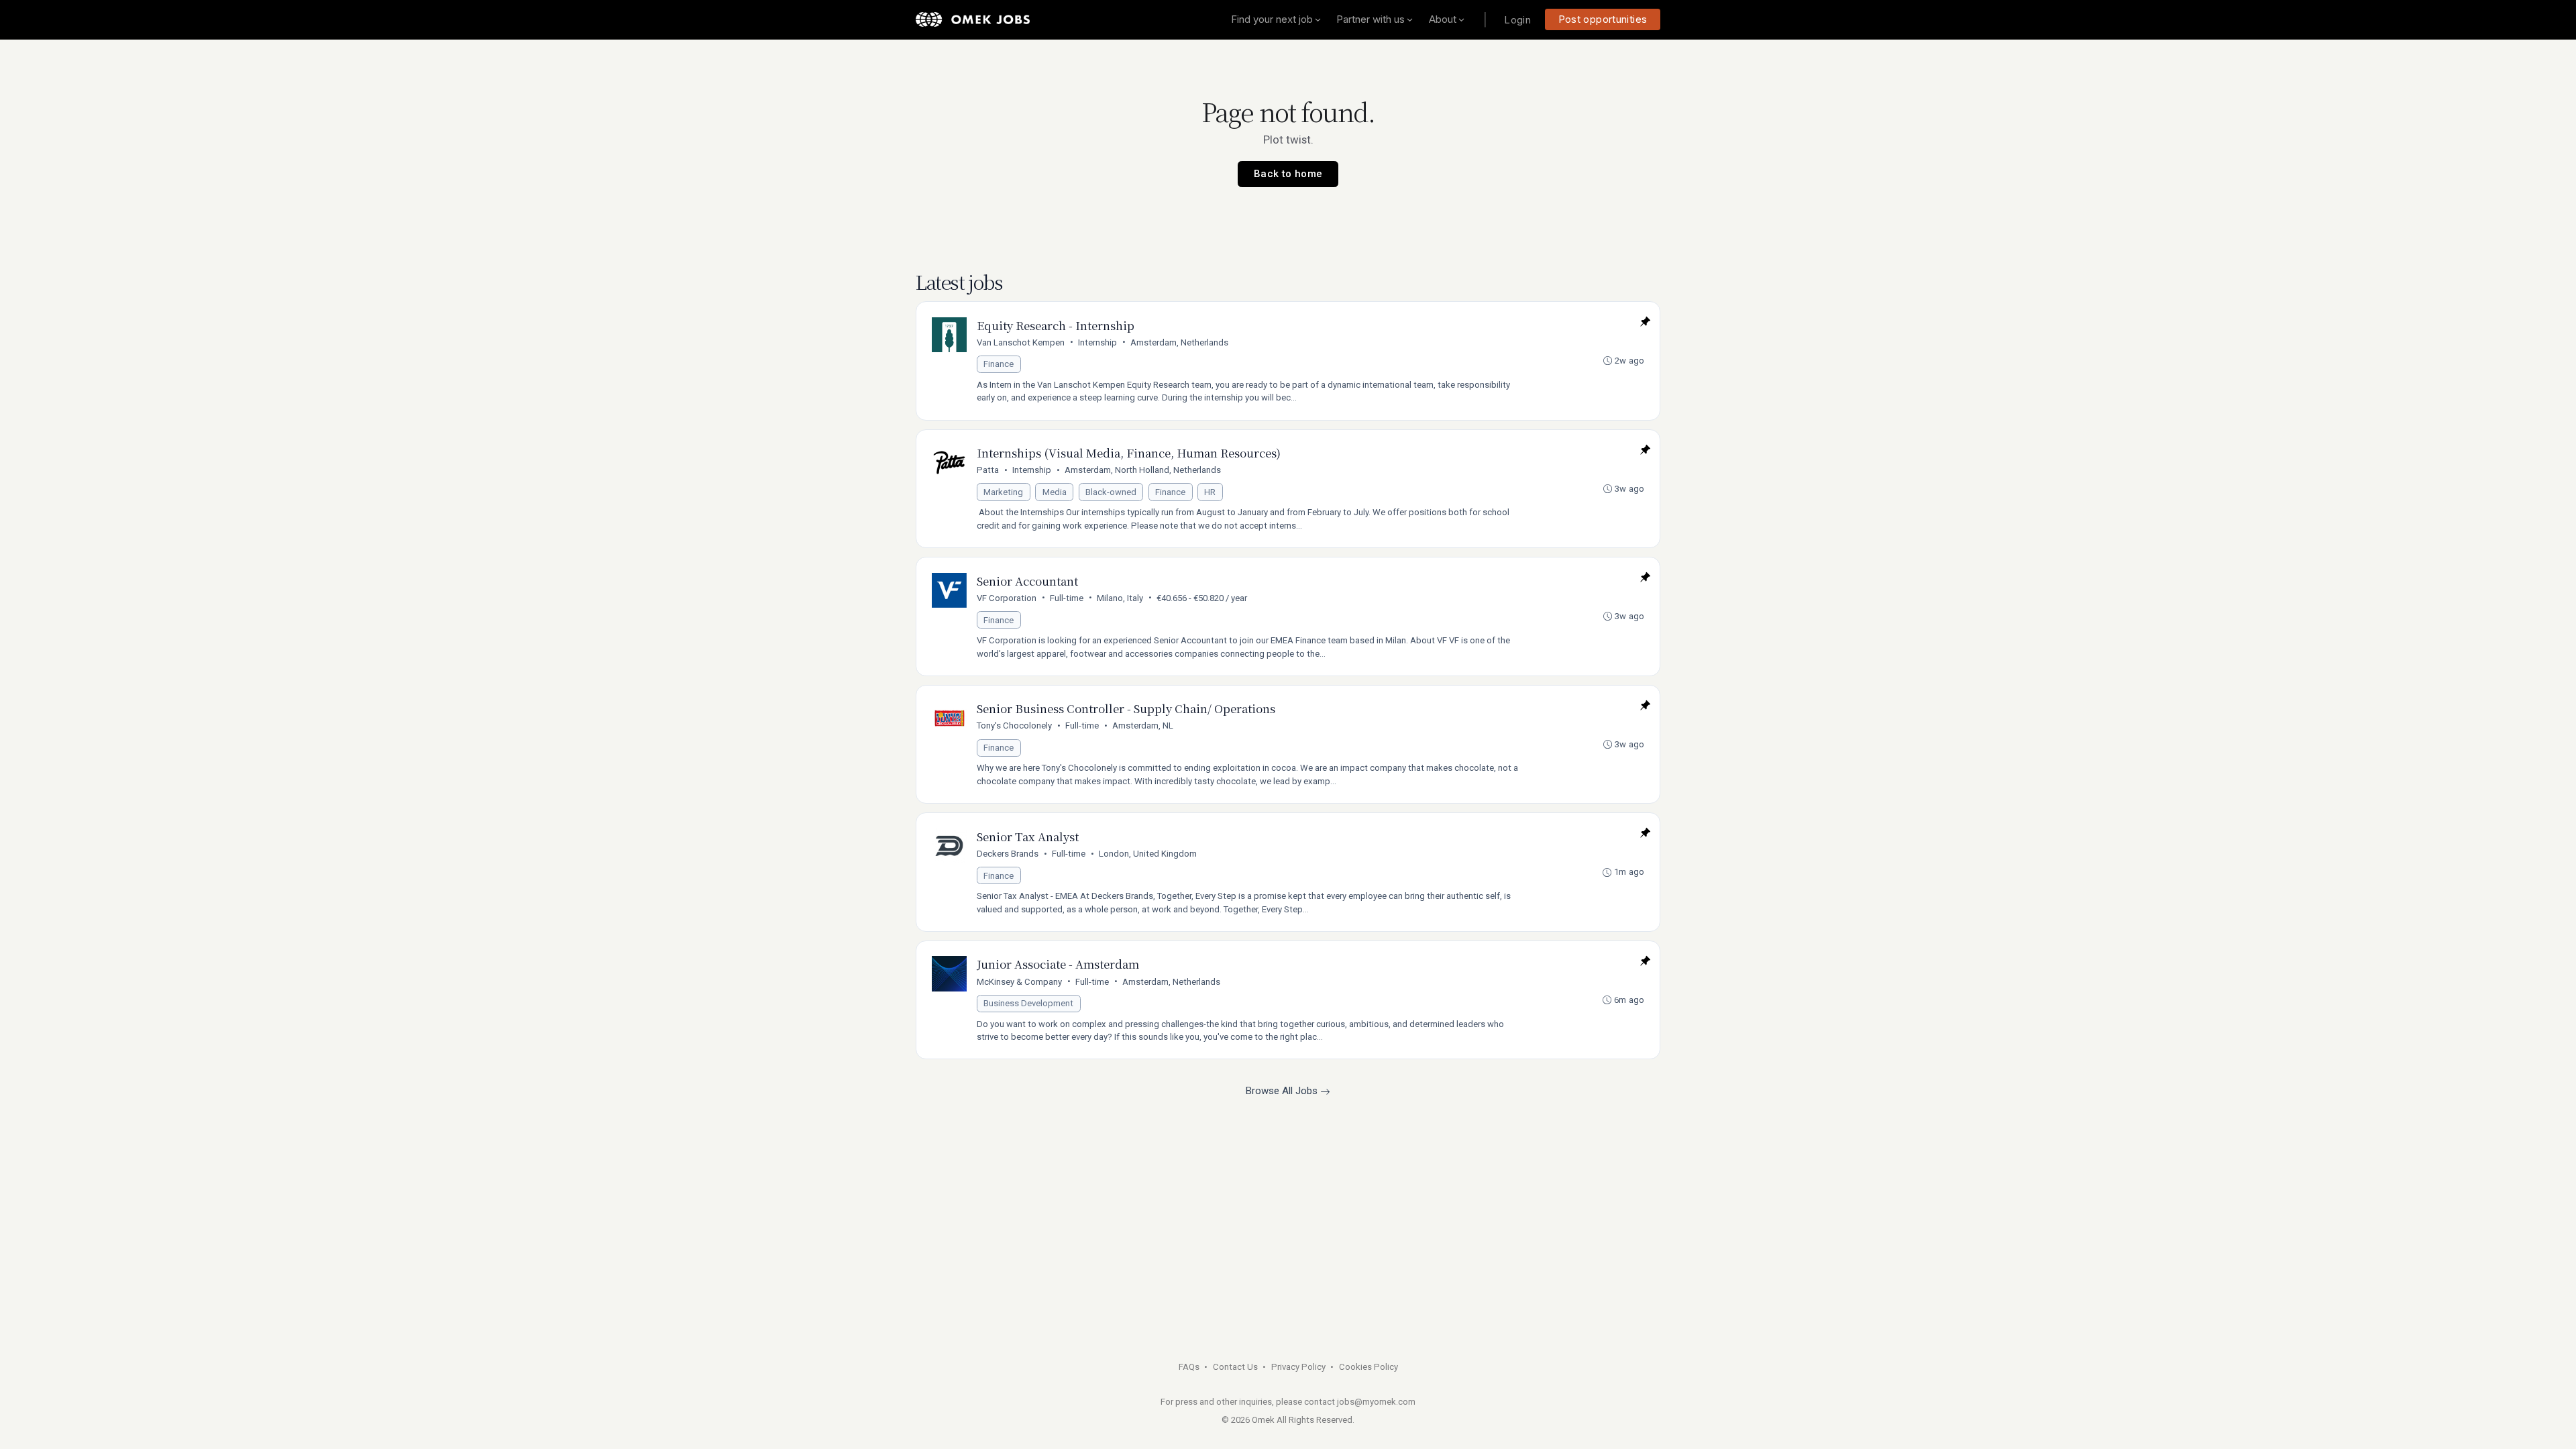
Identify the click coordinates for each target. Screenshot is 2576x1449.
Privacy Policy (1298, 1367)
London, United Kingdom (1148, 854)
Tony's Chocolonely (1014, 726)
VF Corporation (1007, 598)
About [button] (1443, 19)
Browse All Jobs (1283, 1091)
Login (1517, 20)
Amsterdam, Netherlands (1179, 342)
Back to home (1288, 174)
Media (1055, 492)
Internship (1097, 342)
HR (1210, 492)
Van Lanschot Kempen (1021, 342)
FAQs (1189, 1367)
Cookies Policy (1368, 1367)
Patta (988, 470)
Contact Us (1235, 1367)
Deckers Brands (1008, 854)
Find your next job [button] (1272, 19)
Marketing (1003, 492)
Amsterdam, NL (1143, 726)
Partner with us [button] (1371, 19)
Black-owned (1111, 492)
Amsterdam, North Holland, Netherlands (1143, 470)
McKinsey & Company (1019, 982)
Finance (999, 364)
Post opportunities (1603, 19)
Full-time (1067, 598)
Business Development (1028, 1003)
